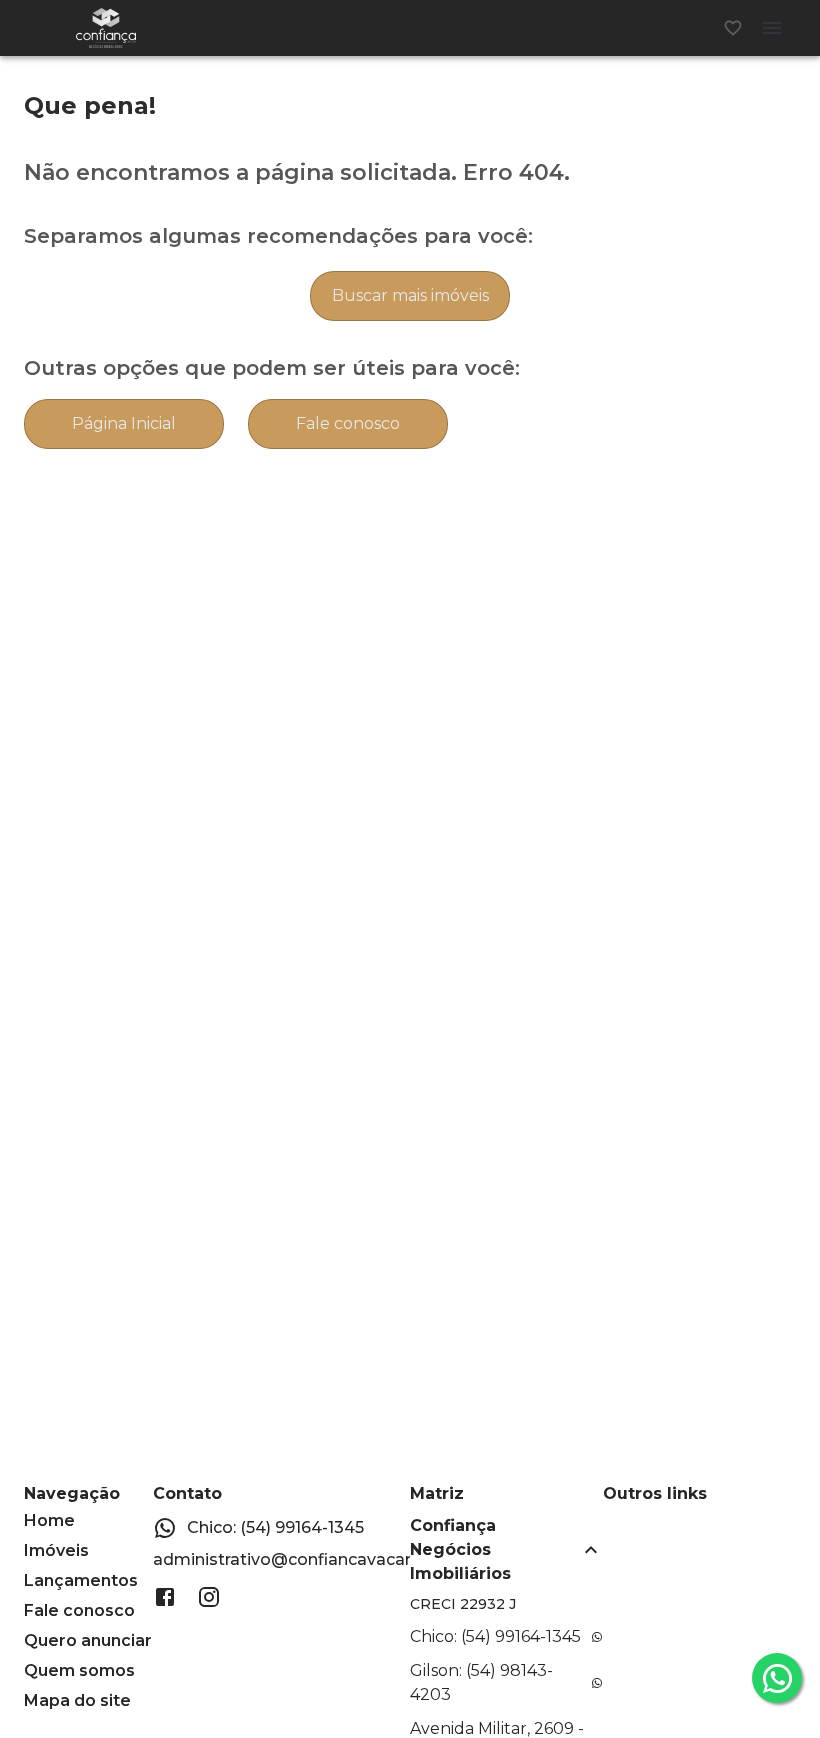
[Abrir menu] (772, 28)
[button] (506, 1550)
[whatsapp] (777, 1678)
